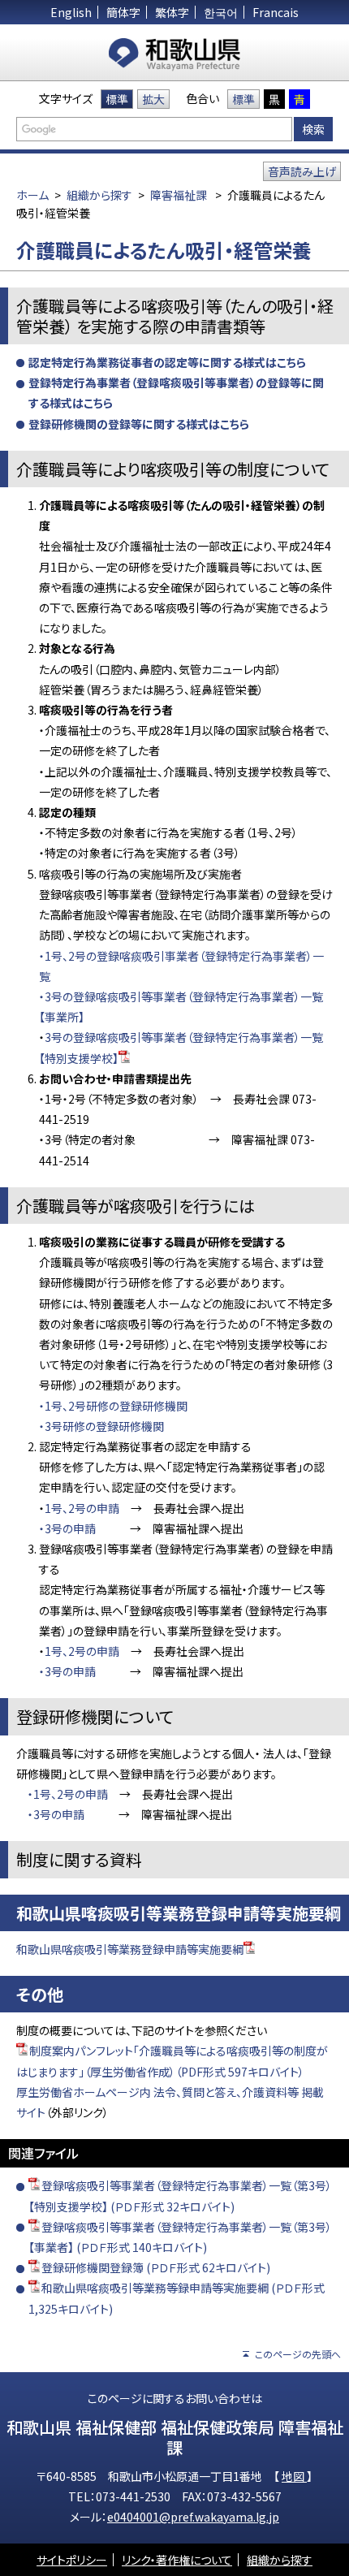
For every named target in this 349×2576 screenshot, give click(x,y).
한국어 (221, 12)
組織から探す (99, 195)
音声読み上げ (302, 171)
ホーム (32, 195)
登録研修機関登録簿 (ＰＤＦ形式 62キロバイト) (156, 2267)
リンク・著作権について (177, 2560)
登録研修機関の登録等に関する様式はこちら (139, 424)
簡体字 (123, 12)
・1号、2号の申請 (68, 1794)
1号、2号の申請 (82, 1508)
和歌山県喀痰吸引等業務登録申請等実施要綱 (130, 1949)
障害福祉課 (179, 195)
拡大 (153, 99)
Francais (276, 12)
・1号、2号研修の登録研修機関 (113, 1406)
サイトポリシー (72, 2560)
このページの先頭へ (298, 2354)
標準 (117, 99)
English (71, 12)
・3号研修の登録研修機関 (101, 1426)
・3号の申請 (67, 1528)
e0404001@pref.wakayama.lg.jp (193, 2517)
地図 (294, 2476)
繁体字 (172, 12)
